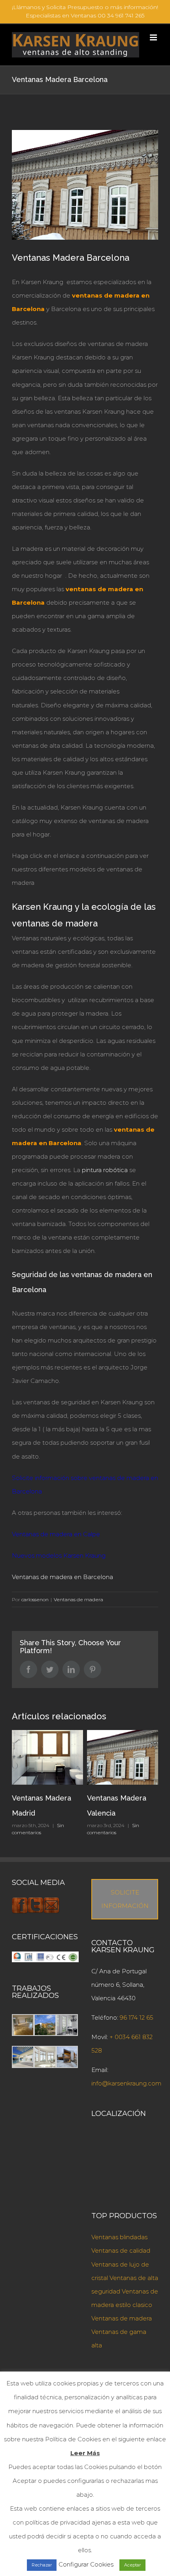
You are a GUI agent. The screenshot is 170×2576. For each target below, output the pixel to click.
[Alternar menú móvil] (154, 37)
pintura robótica (105, 1170)
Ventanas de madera (78, 1599)
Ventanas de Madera (122, 1798)
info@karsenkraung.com (126, 2083)
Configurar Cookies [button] (86, 2564)
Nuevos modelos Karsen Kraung (59, 1555)
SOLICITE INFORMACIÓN (125, 1899)
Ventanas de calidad (121, 2250)
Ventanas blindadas (119, 2237)
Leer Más (85, 2453)
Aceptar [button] (132, 2565)
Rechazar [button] (42, 2565)
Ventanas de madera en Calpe (56, 1534)
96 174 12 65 (137, 2017)
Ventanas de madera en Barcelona (62, 1577)
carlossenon (35, 1599)
